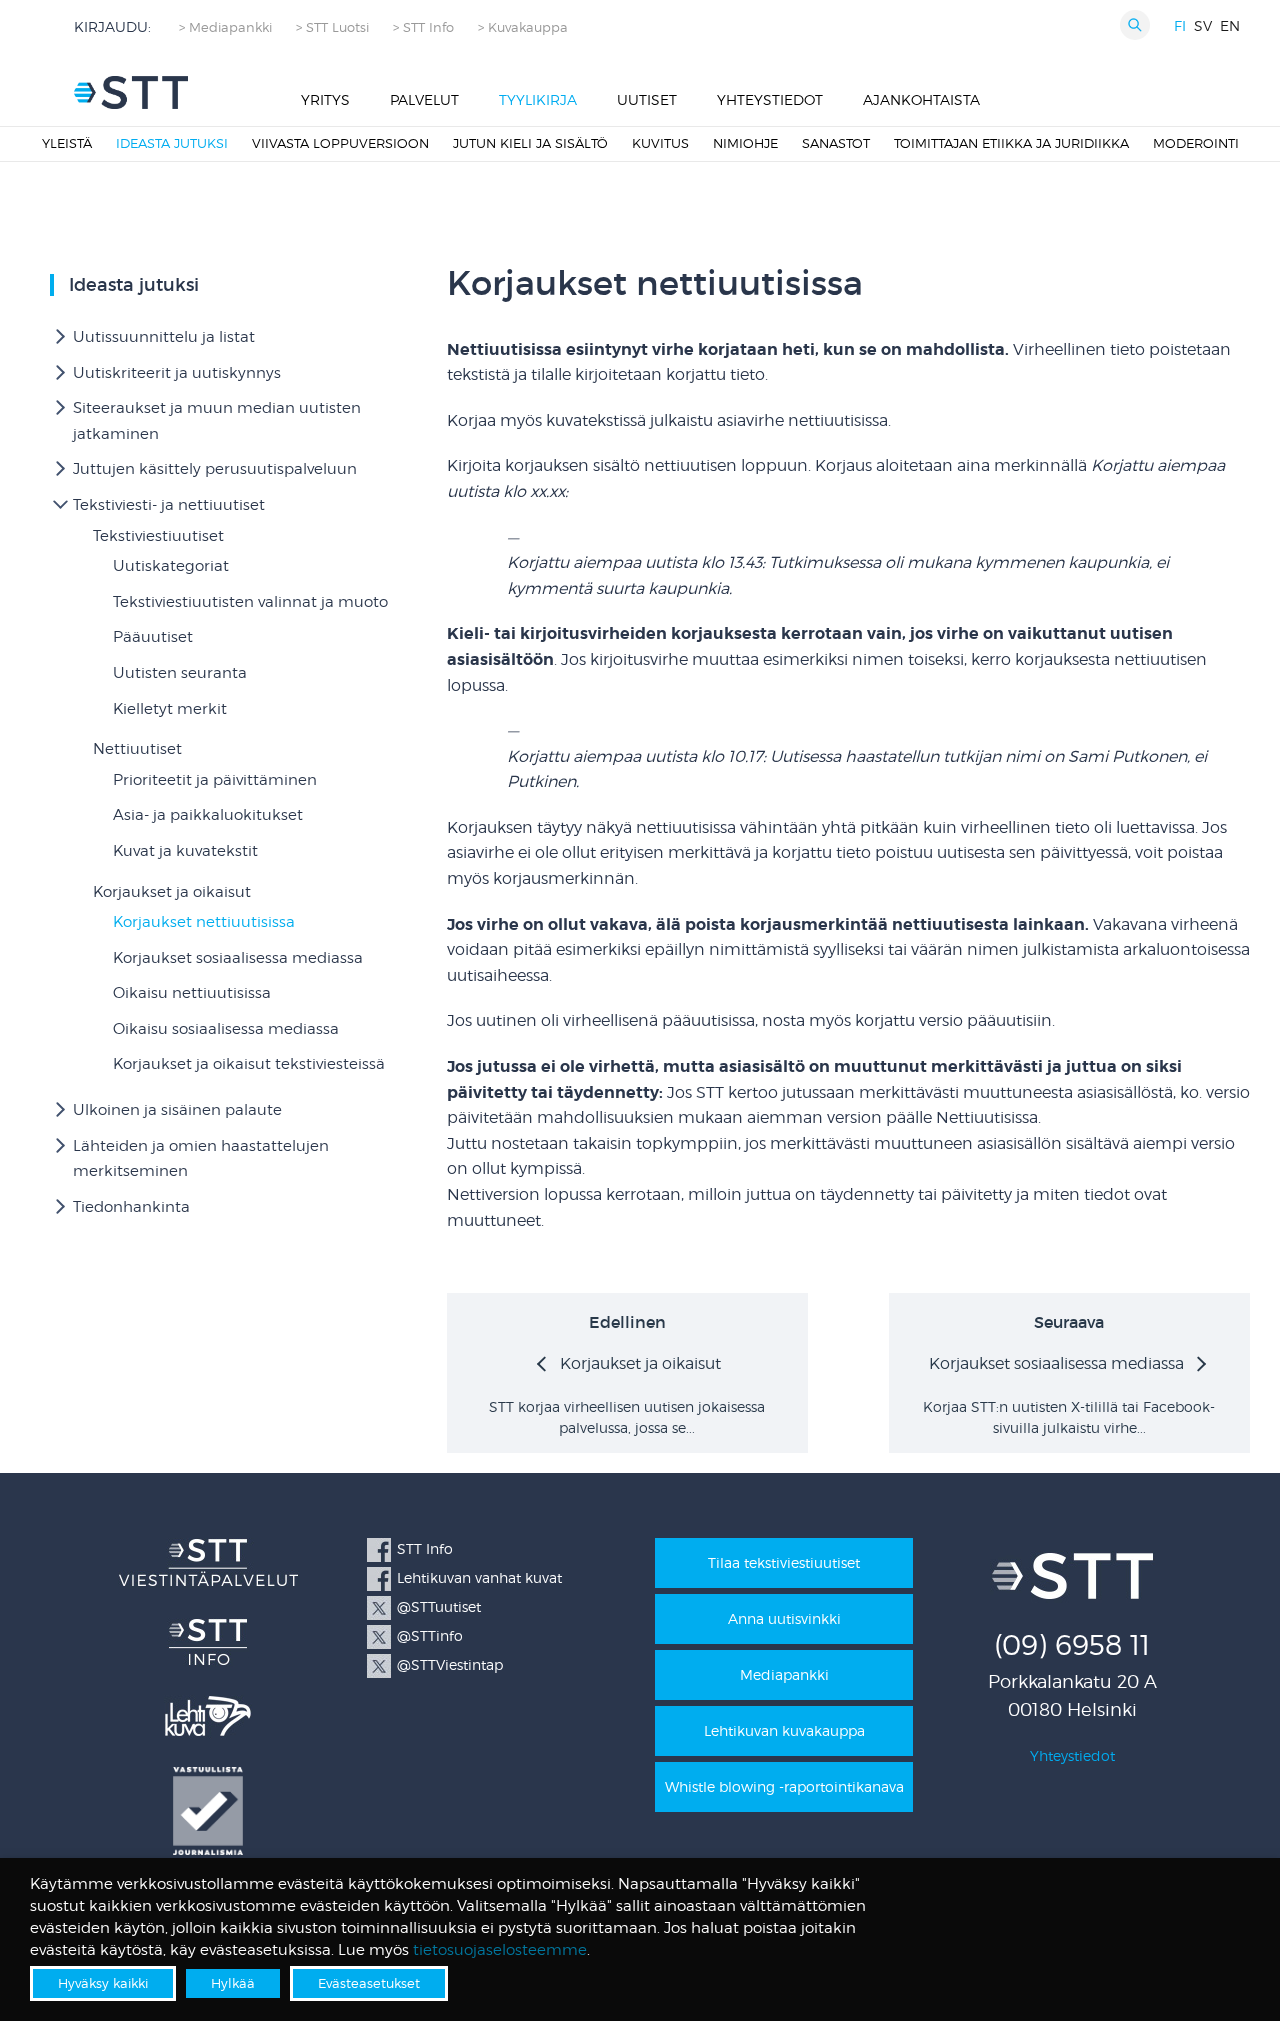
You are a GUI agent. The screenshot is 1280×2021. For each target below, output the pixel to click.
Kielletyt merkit (170, 709)
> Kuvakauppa (523, 27)
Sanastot (836, 143)
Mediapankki (784, 1674)
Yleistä (67, 143)
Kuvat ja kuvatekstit (185, 851)
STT (131, 92)
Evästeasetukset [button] (369, 1983)
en (1230, 25)
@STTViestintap (450, 1664)
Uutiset (647, 99)
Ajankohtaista (921, 99)
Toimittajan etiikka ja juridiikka (1011, 143)
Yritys (325, 99)
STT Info (425, 1548)
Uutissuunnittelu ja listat (164, 337)
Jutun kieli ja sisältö (530, 143)
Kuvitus (660, 143)
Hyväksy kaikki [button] (103, 1983)
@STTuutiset (439, 1606)
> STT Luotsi (332, 27)
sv (1203, 25)
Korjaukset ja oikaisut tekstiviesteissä (249, 1064)
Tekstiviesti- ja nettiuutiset (169, 505)
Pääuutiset (153, 637)
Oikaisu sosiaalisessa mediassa (226, 1029)
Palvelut (424, 99)
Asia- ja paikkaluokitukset (208, 815)
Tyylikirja (538, 99)
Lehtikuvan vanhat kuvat (479, 1577)
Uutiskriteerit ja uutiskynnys (177, 373)
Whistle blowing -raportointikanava (784, 1786)
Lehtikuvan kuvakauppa (784, 1730)
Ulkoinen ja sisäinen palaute (177, 1110)
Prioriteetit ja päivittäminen (215, 780)
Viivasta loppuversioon (340, 143)
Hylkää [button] (233, 1983)
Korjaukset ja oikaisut (172, 892)
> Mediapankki (225, 27)
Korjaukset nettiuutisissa (204, 922)
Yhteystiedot (770, 99)
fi (1180, 25)
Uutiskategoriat (171, 566)
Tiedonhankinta (131, 1207)
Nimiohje (745, 143)
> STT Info (423, 27)
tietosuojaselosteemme (500, 1950)
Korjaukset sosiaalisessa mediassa (238, 958)
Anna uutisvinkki (784, 1618)
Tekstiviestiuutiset (158, 536)
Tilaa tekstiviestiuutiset (784, 1562)
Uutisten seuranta (180, 673)
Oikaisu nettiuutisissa (192, 993)
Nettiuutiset (137, 749)
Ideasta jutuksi (172, 143)
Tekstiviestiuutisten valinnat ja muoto (250, 602)
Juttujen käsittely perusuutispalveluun (215, 469)
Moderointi (1196, 143)
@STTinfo (430, 1635)
